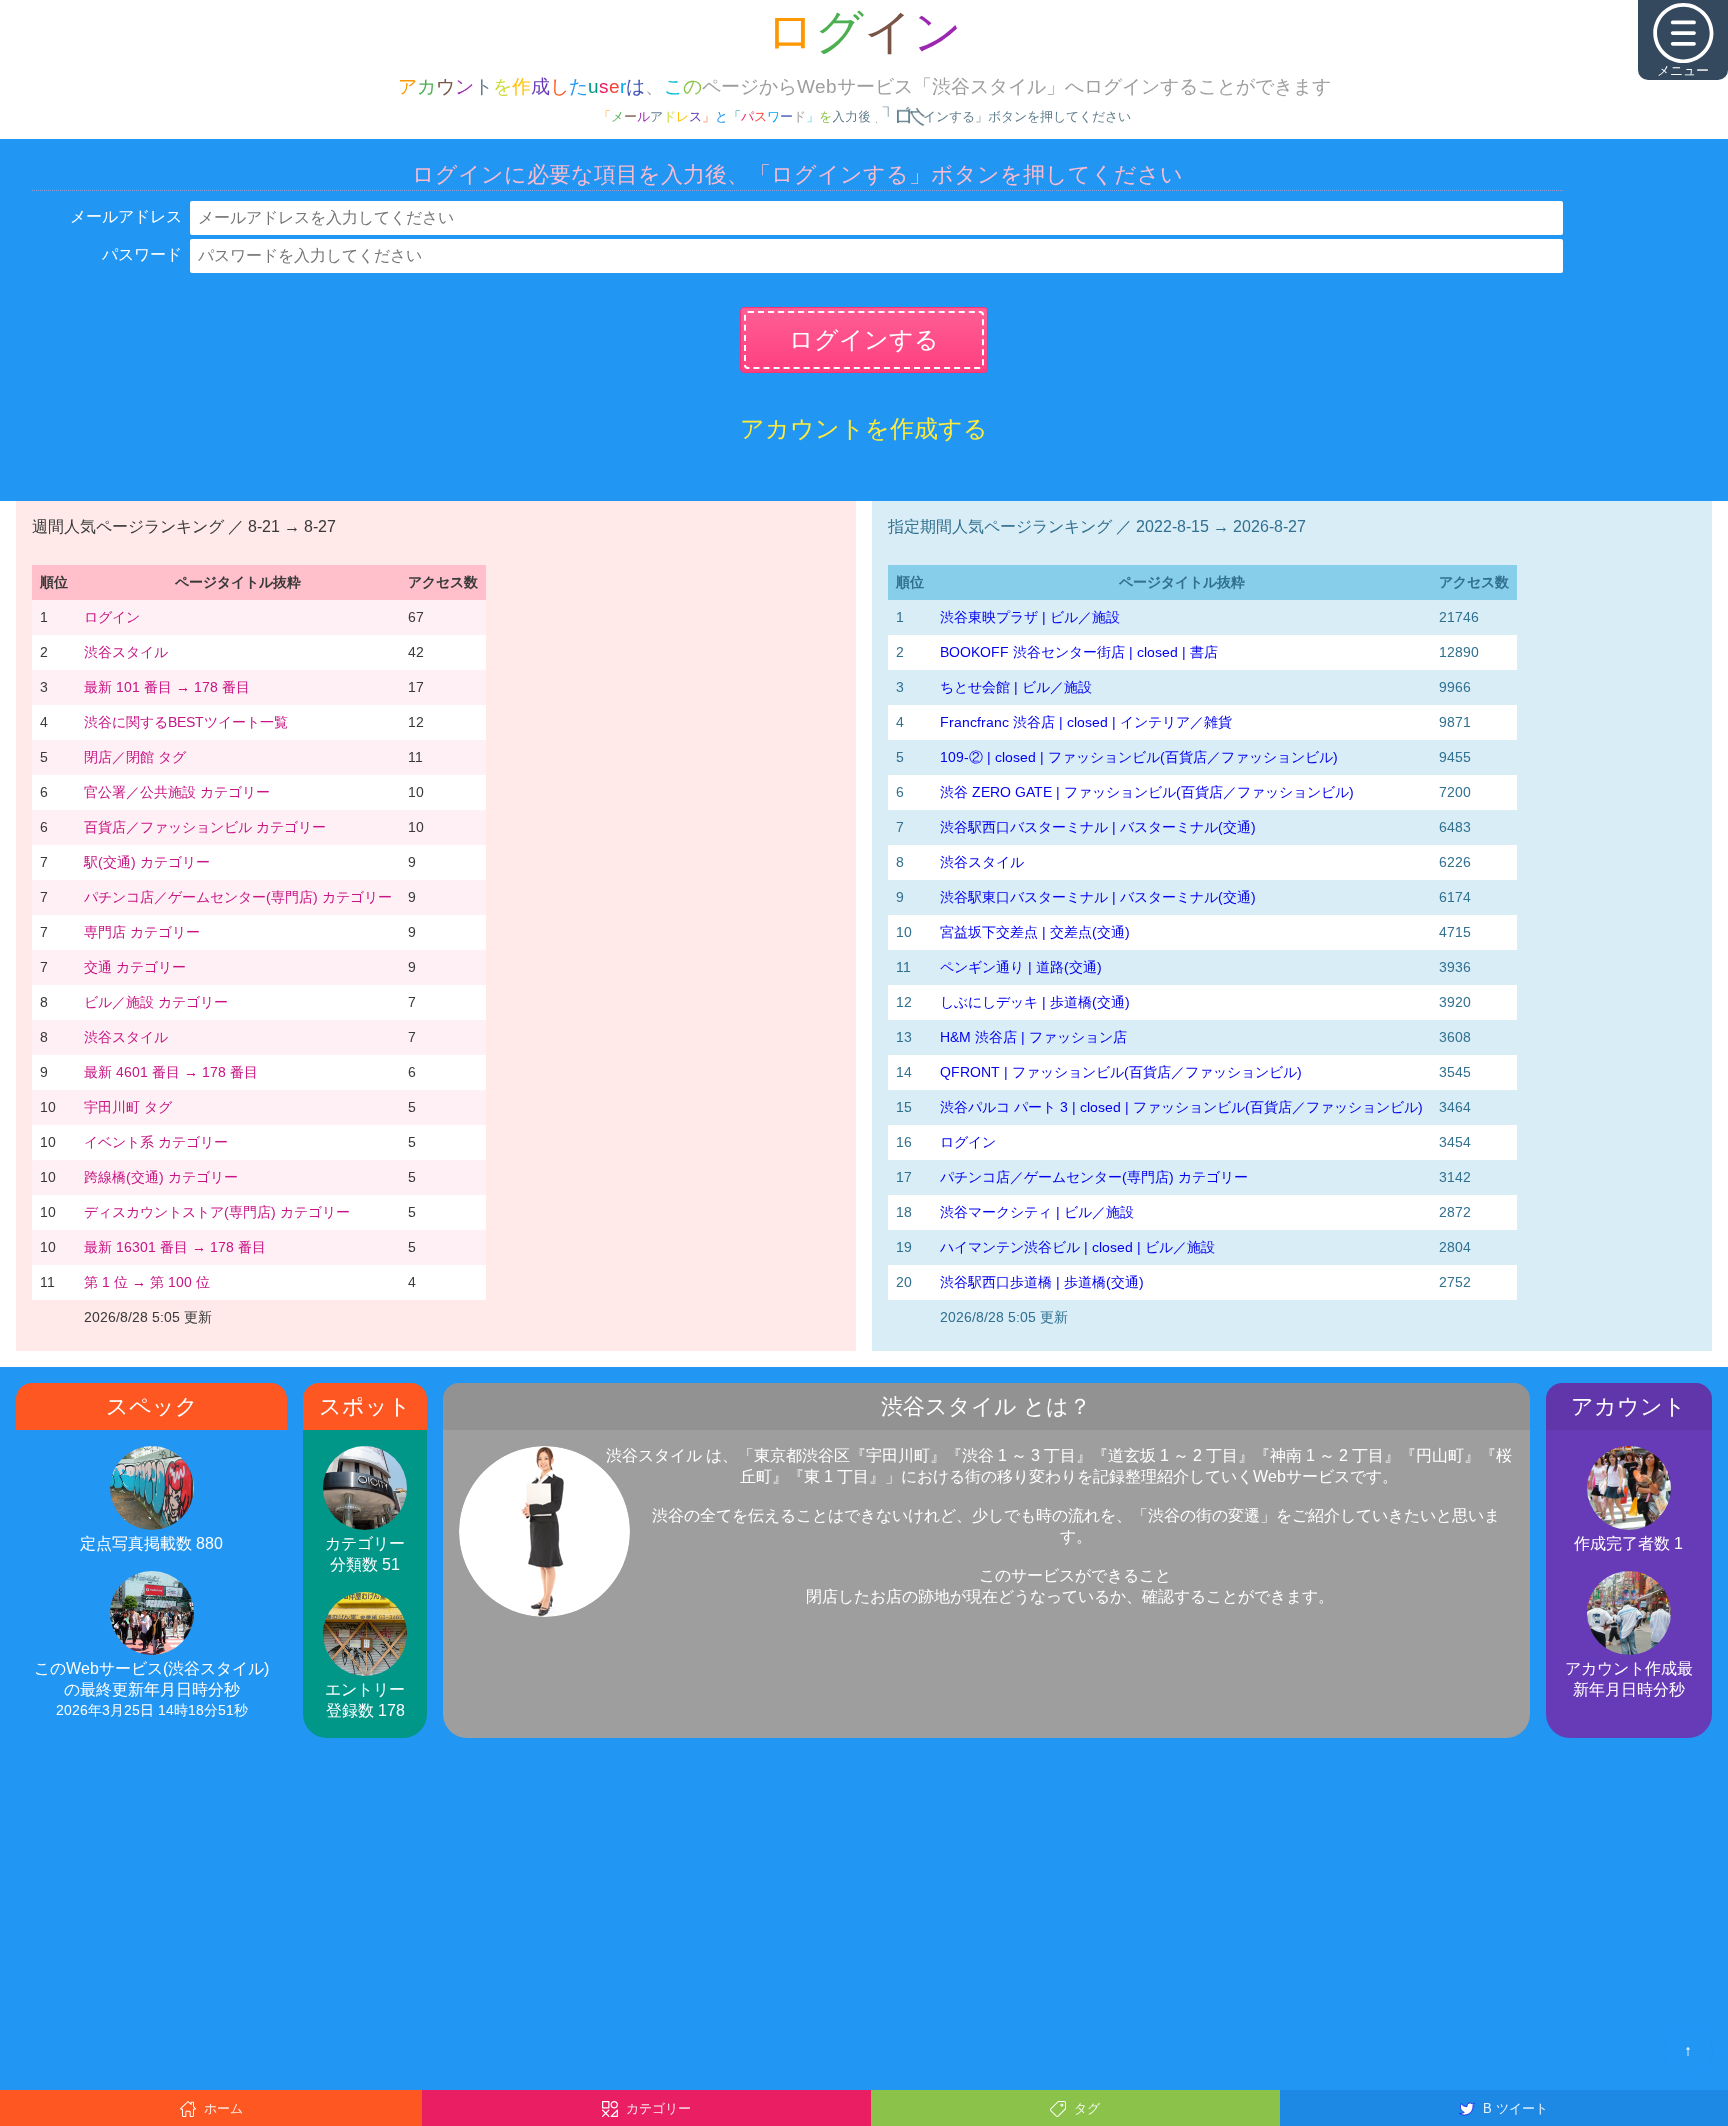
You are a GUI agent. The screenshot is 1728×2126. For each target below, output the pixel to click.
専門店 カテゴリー (142, 932)
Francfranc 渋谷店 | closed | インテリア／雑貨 (1086, 722)
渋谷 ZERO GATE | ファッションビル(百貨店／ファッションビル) (1147, 792)
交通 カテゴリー (135, 967)
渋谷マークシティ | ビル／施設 (1037, 1212)
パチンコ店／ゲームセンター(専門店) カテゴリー (238, 897)
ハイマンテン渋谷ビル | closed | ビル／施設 (1077, 1247)
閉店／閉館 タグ (135, 757)
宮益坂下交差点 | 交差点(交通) (1035, 932)
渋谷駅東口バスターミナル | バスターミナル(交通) (1098, 897)
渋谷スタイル (126, 652)
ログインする (864, 339)
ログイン (112, 617)
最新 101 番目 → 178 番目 (167, 687)
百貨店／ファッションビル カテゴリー (205, 827)
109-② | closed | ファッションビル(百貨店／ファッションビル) (1139, 757)
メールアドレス (126, 216)
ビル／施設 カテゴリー (156, 1002)
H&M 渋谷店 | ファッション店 (1033, 1037)
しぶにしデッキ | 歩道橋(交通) (1035, 1002)
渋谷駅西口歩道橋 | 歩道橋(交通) (1042, 1282)
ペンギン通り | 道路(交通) (1021, 967)
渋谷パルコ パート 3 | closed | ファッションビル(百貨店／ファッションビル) (1181, 1107)
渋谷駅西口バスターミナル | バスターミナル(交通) (1098, 827)
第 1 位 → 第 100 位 (147, 1282)
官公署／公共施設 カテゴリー (177, 792)
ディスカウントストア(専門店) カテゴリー (217, 1212)
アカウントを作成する (864, 428)
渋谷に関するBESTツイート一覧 (186, 722)
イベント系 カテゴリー (156, 1142)
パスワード (142, 254)
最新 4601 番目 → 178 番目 (171, 1072)
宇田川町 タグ (128, 1107)
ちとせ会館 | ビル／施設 (1016, 687)
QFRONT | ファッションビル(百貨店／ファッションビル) (1121, 1072)
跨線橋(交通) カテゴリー (161, 1177)
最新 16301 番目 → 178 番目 (175, 1247)
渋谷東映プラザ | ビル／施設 (1030, 617)
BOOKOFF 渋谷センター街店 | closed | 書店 (1079, 652)
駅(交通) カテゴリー (147, 862)
